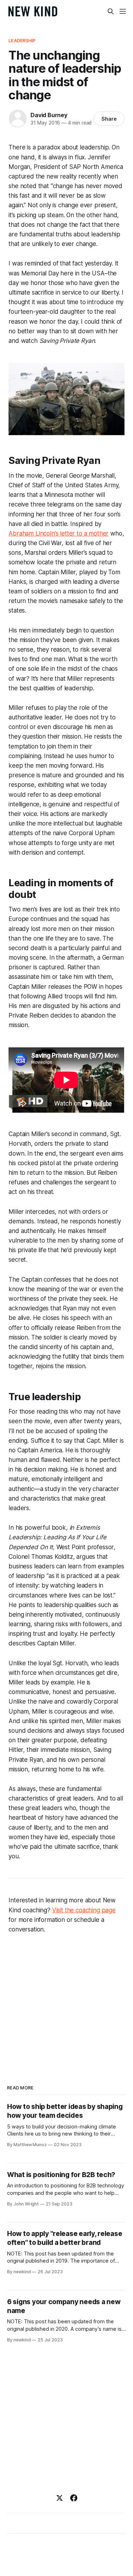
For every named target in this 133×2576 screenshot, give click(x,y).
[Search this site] (111, 11)
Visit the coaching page (84, 1910)
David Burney (49, 115)
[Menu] (123, 11)
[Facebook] (74, 2498)
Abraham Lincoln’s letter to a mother (59, 533)
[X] (60, 2498)
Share (109, 119)
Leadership (22, 40)
